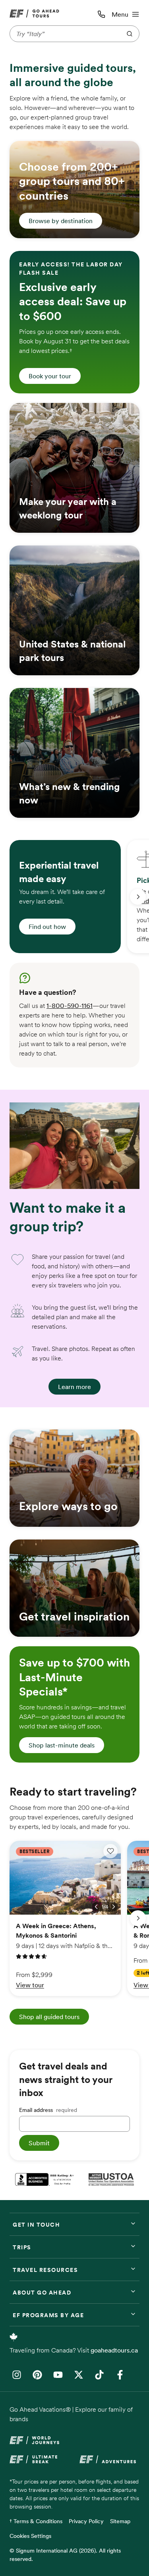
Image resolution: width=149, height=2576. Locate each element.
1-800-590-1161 (70, 1006)
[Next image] (114, 1907)
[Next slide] (138, 897)
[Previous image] (96, 1907)
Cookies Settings (30, 2536)
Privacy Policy (86, 2521)
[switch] (110, 1851)
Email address (48, 2110)
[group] (65, 897)
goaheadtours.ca (114, 2350)
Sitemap (120, 2521)
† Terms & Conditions (36, 2521)
